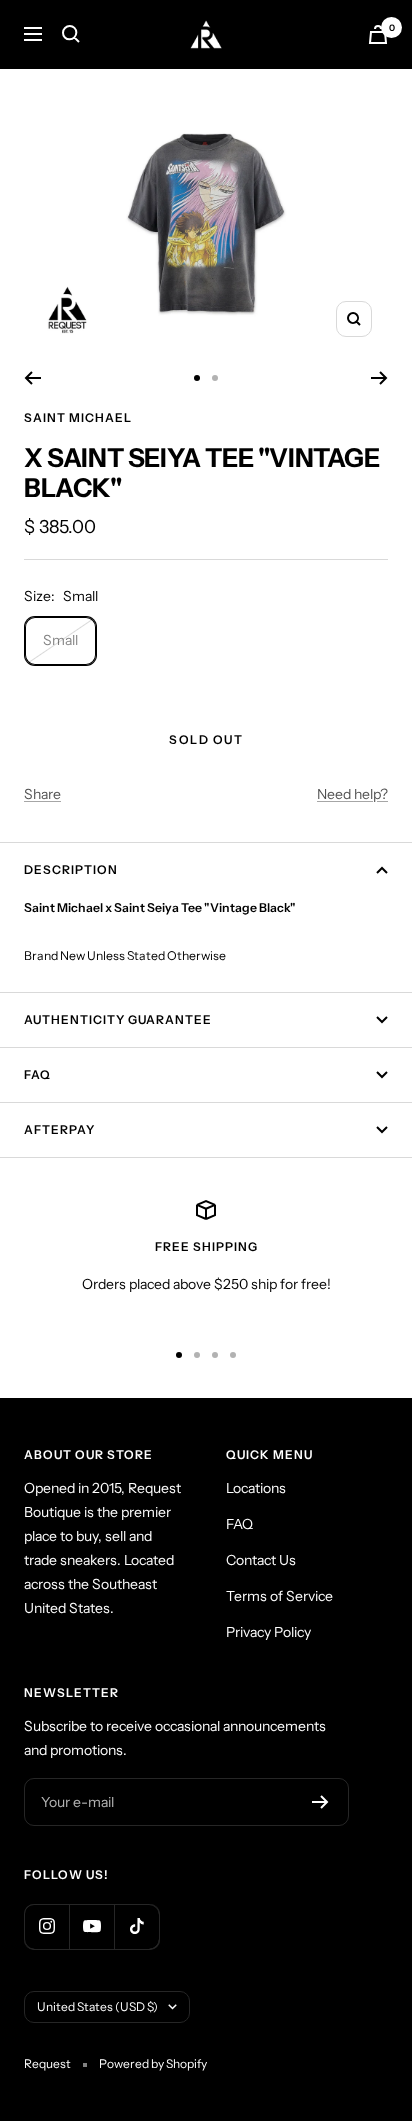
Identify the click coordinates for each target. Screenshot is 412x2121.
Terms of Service (279, 1596)
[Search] (71, 34)
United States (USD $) (97, 2006)
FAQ (37, 1074)
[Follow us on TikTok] (136, 1926)
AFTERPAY (59, 1129)
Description (71, 869)
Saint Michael (78, 417)
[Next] (379, 378)
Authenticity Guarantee (118, 1019)
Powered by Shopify (153, 2063)
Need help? (352, 794)
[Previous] (32, 378)
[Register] (320, 1802)
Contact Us (261, 1560)
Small (60, 640)
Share (42, 794)
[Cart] (378, 34)
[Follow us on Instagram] (46, 1926)
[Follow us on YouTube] (91, 1926)
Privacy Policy (268, 1632)
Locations (256, 1488)
